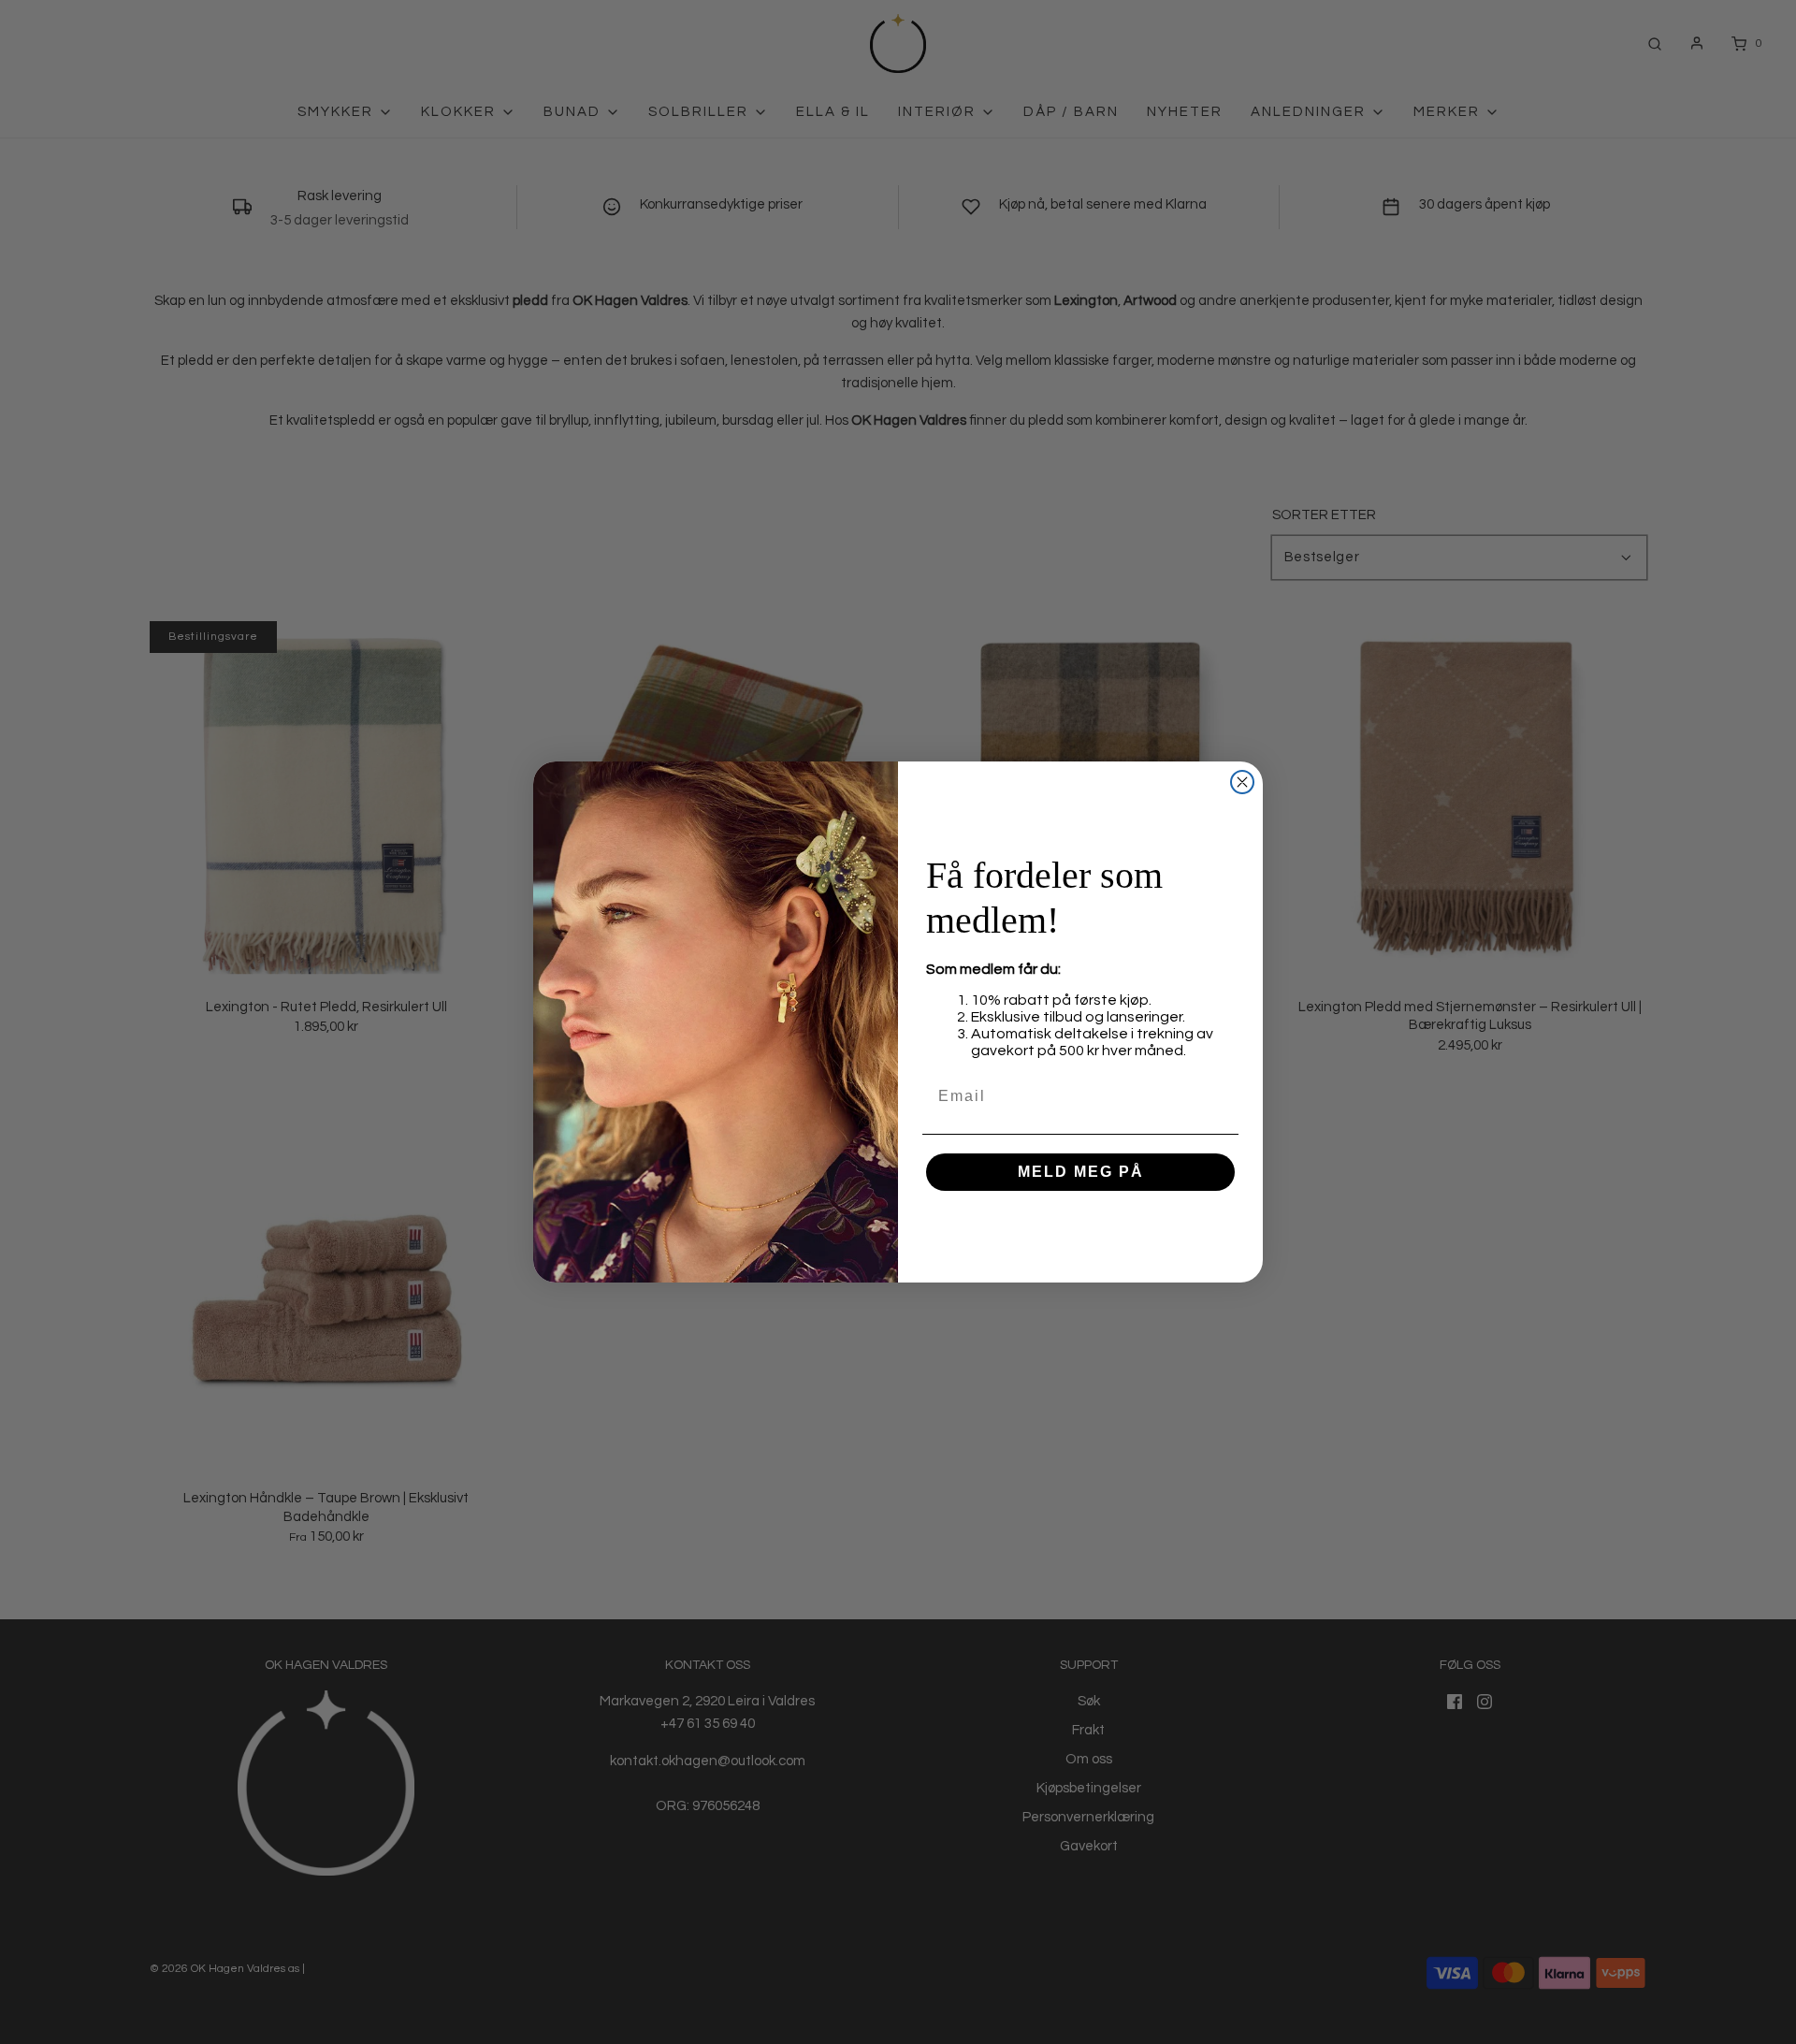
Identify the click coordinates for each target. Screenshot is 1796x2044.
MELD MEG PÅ (1081, 1172)
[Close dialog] (1242, 782)
